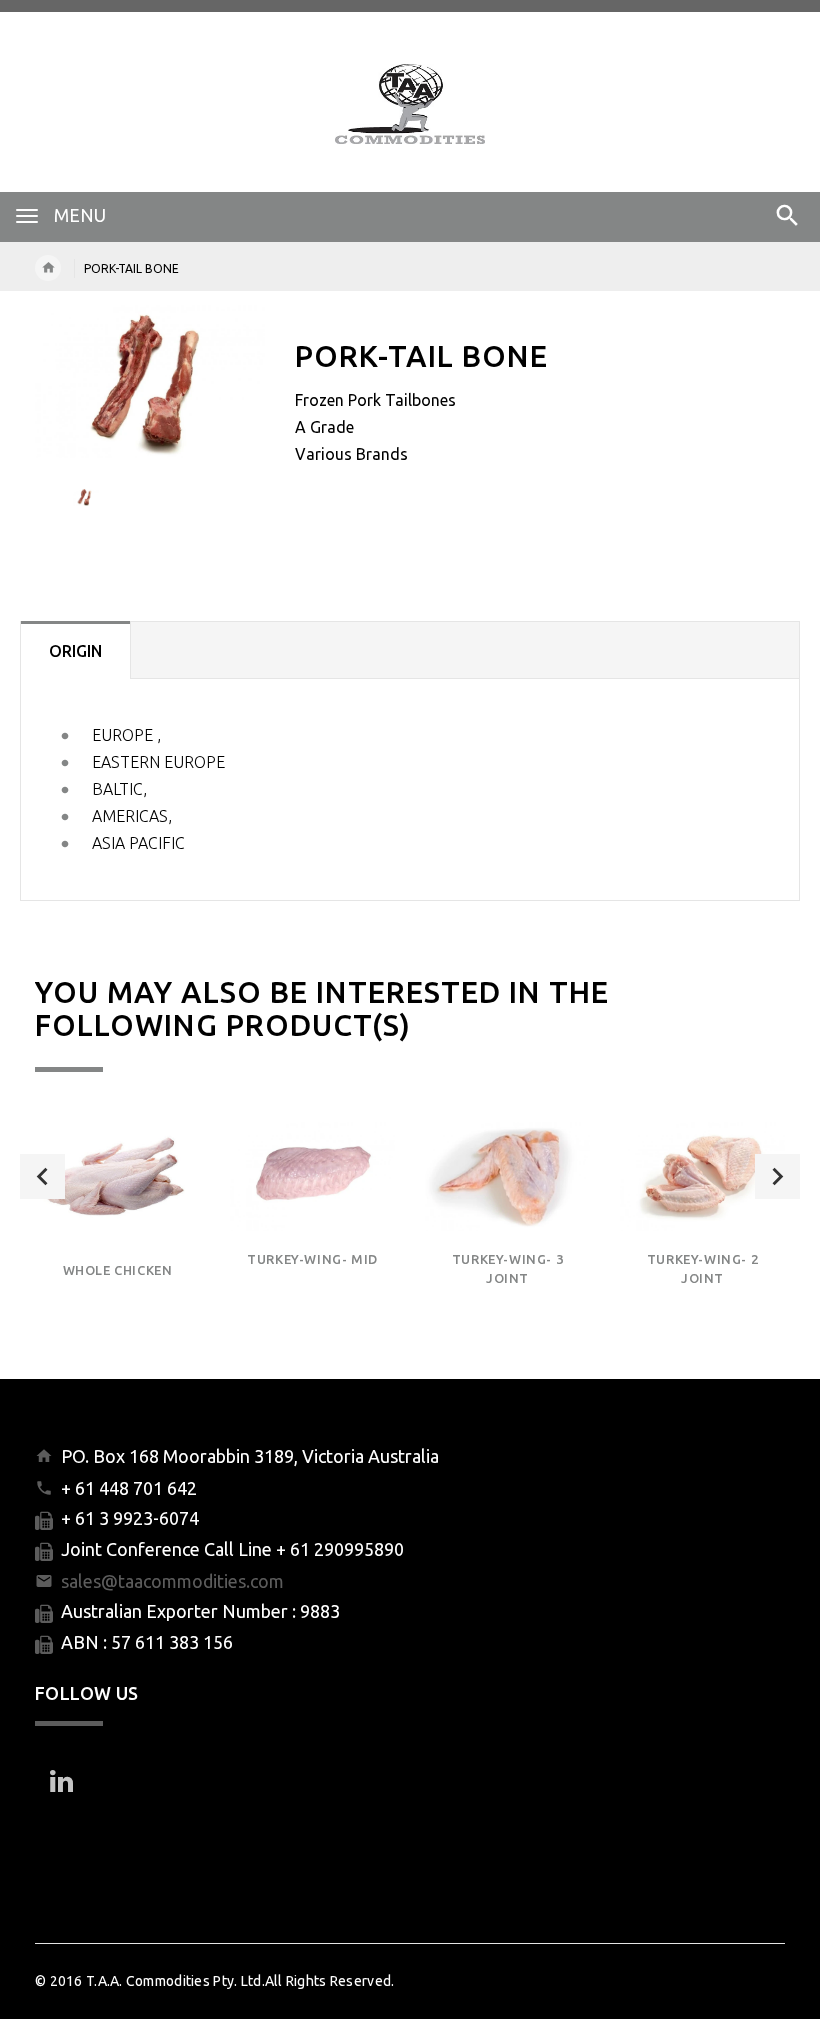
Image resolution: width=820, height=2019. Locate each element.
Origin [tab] (75, 651)
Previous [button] (42, 1176)
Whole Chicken (118, 1270)
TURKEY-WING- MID (312, 1259)
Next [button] (777, 1176)
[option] (150, 381)
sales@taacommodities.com (172, 1581)
